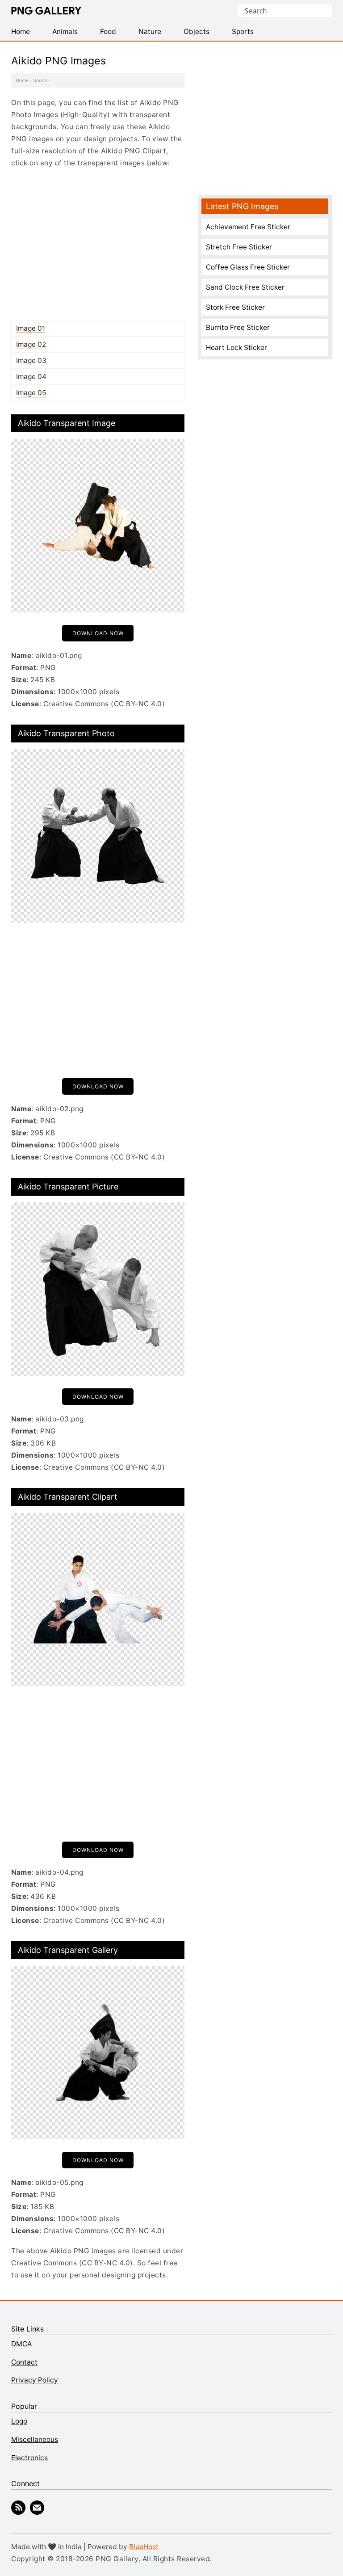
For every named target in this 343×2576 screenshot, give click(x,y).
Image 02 (31, 344)
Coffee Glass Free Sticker (248, 267)
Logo (19, 2421)
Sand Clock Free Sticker (245, 287)
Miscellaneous (35, 2439)
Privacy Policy (35, 2380)
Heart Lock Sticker (236, 348)
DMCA (21, 2344)
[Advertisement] (98, 244)
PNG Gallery (46, 11)
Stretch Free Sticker (239, 247)
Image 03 (31, 360)
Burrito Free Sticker (238, 327)
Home (22, 80)
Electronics (29, 2458)
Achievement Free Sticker (248, 227)
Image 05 (31, 393)
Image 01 (31, 328)
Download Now (98, 633)
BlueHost (144, 2547)
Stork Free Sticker (235, 307)
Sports (40, 80)
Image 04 (31, 377)
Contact (24, 2362)
